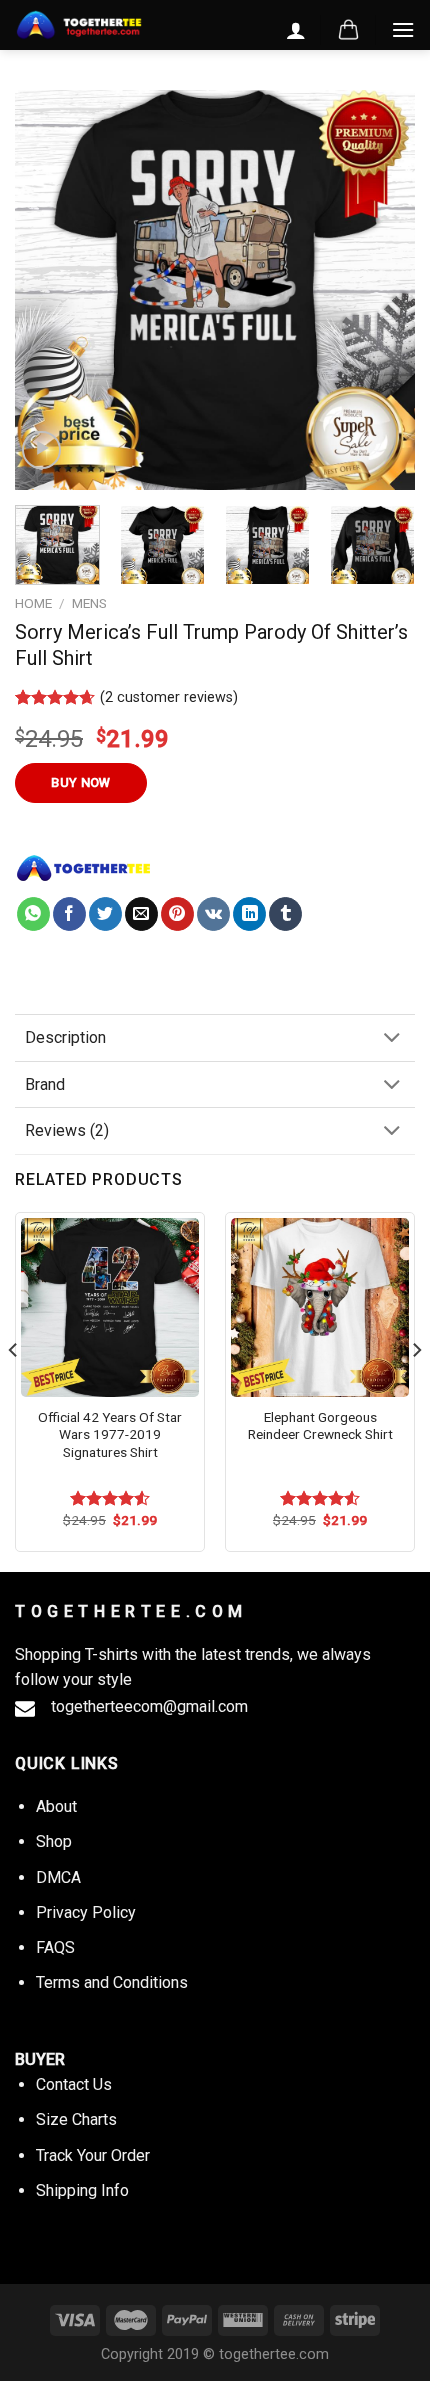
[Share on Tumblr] (285, 914)
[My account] (296, 30)
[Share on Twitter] (105, 914)
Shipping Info (82, 2190)
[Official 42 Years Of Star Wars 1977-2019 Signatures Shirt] (110, 1307)
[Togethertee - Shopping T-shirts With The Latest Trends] (79, 25)
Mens (89, 603)
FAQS (55, 1947)
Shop (54, 1841)
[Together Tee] (84, 868)
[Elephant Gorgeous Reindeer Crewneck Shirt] (320, 1307)
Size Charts (76, 2119)
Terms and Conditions (112, 1982)
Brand (45, 1084)
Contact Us (74, 2084)
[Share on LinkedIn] (249, 914)
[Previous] (48, 290)
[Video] (41, 450)
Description (65, 1037)
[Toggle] (392, 1039)
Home (33, 603)
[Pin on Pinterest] (177, 914)
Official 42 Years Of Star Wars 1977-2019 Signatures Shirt (110, 1434)
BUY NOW (81, 782)
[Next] (382, 290)
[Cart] (348, 30)
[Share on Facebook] (69, 914)
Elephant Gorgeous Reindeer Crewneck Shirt (320, 1426)
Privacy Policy (86, 1912)
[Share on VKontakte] (213, 914)
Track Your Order (93, 2155)
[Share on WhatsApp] (33, 914)
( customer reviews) (169, 697)
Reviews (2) (67, 1130)
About (56, 1806)
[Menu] (403, 29)
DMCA (58, 1877)
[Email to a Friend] (141, 914)
